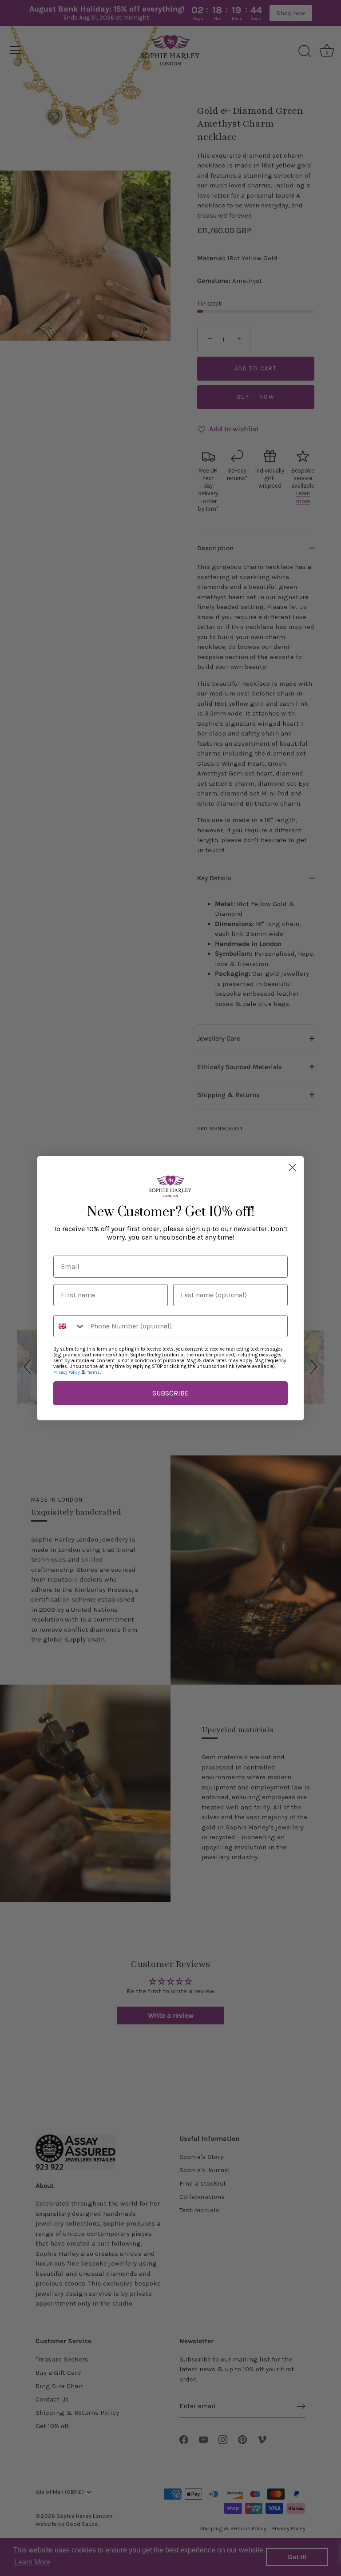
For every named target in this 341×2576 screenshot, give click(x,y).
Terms (93, 1372)
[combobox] (70, 1326)
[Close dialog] (292, 1167)
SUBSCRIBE (170, 1393)
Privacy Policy (67, 1372)
